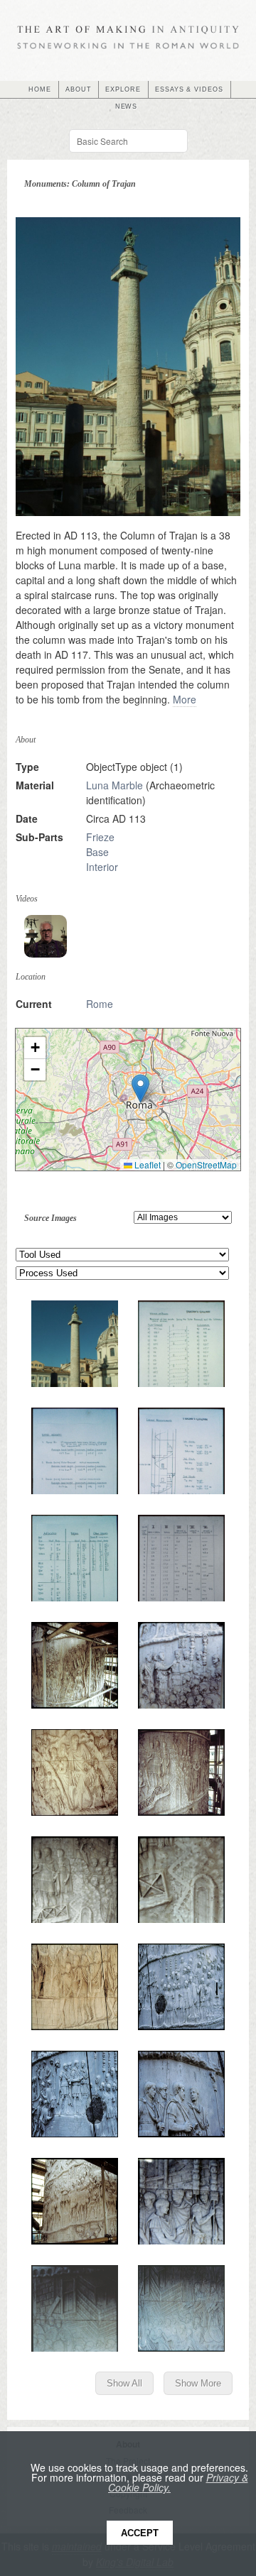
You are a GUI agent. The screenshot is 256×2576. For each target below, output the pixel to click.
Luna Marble (114, 785)
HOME (40, 89)
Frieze (100, 837)
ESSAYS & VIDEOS (189, 89)
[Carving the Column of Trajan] (46, 936)
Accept (140, 2533)
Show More (198, 2383)
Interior (102, 867)
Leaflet (146, 1164)
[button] (140, 1089)
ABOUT (79, 89)
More (185, 699)
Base (97, 852)
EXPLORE (123, 89)
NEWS (127, 106)
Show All (124, 2383)
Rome (100, 1004)
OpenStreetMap (206, 1164)
